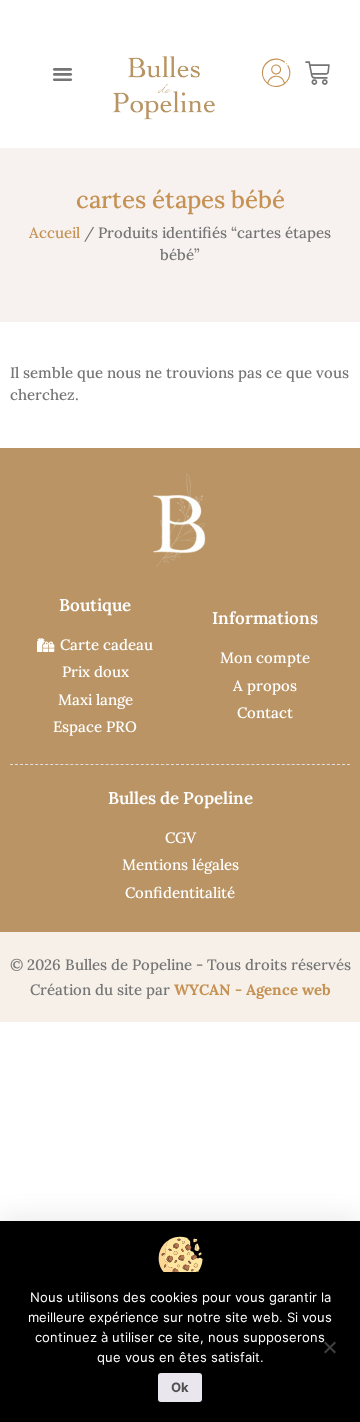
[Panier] (317, 73)
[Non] (329, 1345)
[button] (63, 74)
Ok (180, 1387)
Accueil (54, 232)
